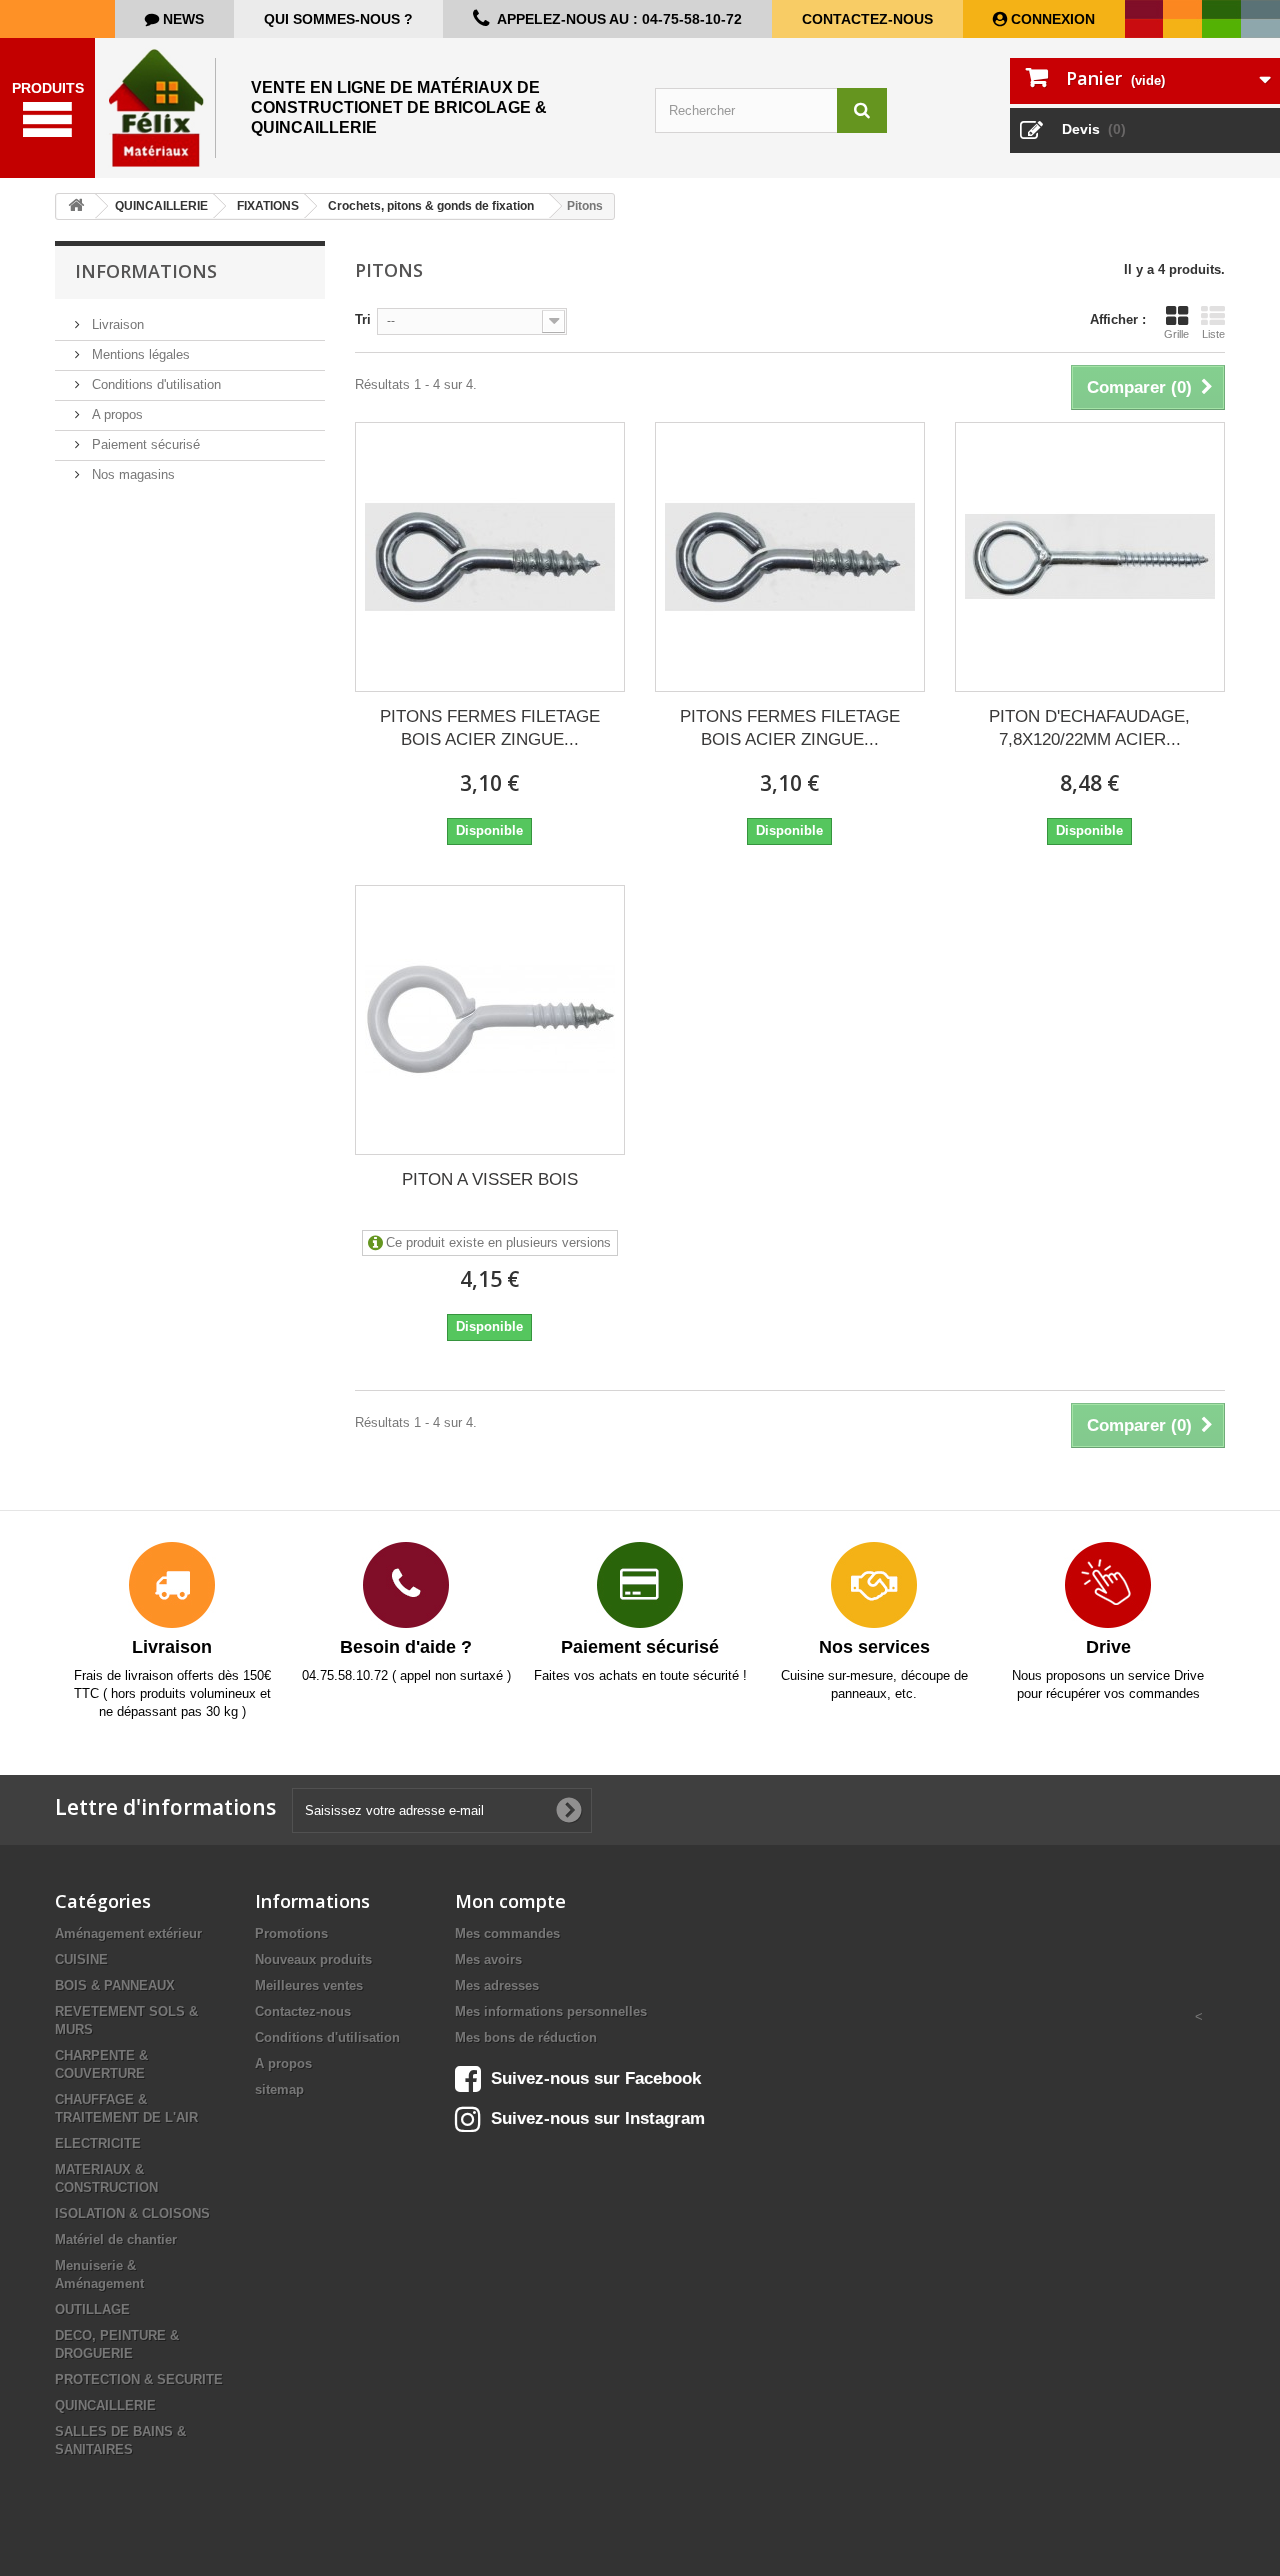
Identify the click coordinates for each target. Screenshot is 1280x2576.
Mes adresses (497, 1985)
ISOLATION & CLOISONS (132, 2213)
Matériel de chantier (116, 2239)
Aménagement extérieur (128, 1933)
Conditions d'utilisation (154, 384)
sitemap (279, 2089)
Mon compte (510, 1901)
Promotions (291, 1933)
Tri (363, 319)
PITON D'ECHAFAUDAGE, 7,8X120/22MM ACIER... (1089, 728)
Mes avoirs (488, 1959)
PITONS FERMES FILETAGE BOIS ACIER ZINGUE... (490, 728)
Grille (1176, 334)
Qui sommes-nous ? (338, 19)
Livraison (116, 324)
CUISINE (81, 1959)
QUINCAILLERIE (105, 2405)
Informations (146, 271)
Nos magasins (131, 474)
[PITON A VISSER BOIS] (490, 1020)
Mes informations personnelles (551, 2011)
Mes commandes (507, 1933)
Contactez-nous (867, 19)
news (181, 19)
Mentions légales (139, 354)
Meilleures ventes (309, 1985)
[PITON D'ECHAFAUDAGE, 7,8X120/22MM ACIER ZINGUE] (1090, 557)
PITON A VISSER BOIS (490, 1179)
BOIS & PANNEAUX (115, 1985)
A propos (115, 414)
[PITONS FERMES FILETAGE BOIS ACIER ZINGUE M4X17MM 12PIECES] (790, 557)
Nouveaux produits (313, 1959)
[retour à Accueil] (76, 206)
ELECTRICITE (98, 2143)
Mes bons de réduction (526, 2037)
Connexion (1051, 19)
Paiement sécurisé (144, 444)
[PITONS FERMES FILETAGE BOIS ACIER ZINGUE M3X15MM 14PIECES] (490, 557)
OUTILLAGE (92, 2309)
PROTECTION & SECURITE (139, 2379)
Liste (1213, 334)
